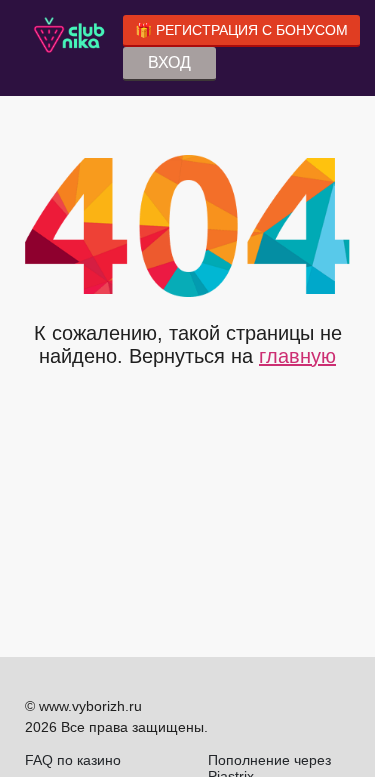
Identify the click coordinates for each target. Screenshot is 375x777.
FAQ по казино (73, 760)
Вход (169, 62)
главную (297, 356)
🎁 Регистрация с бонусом (241, 30)
